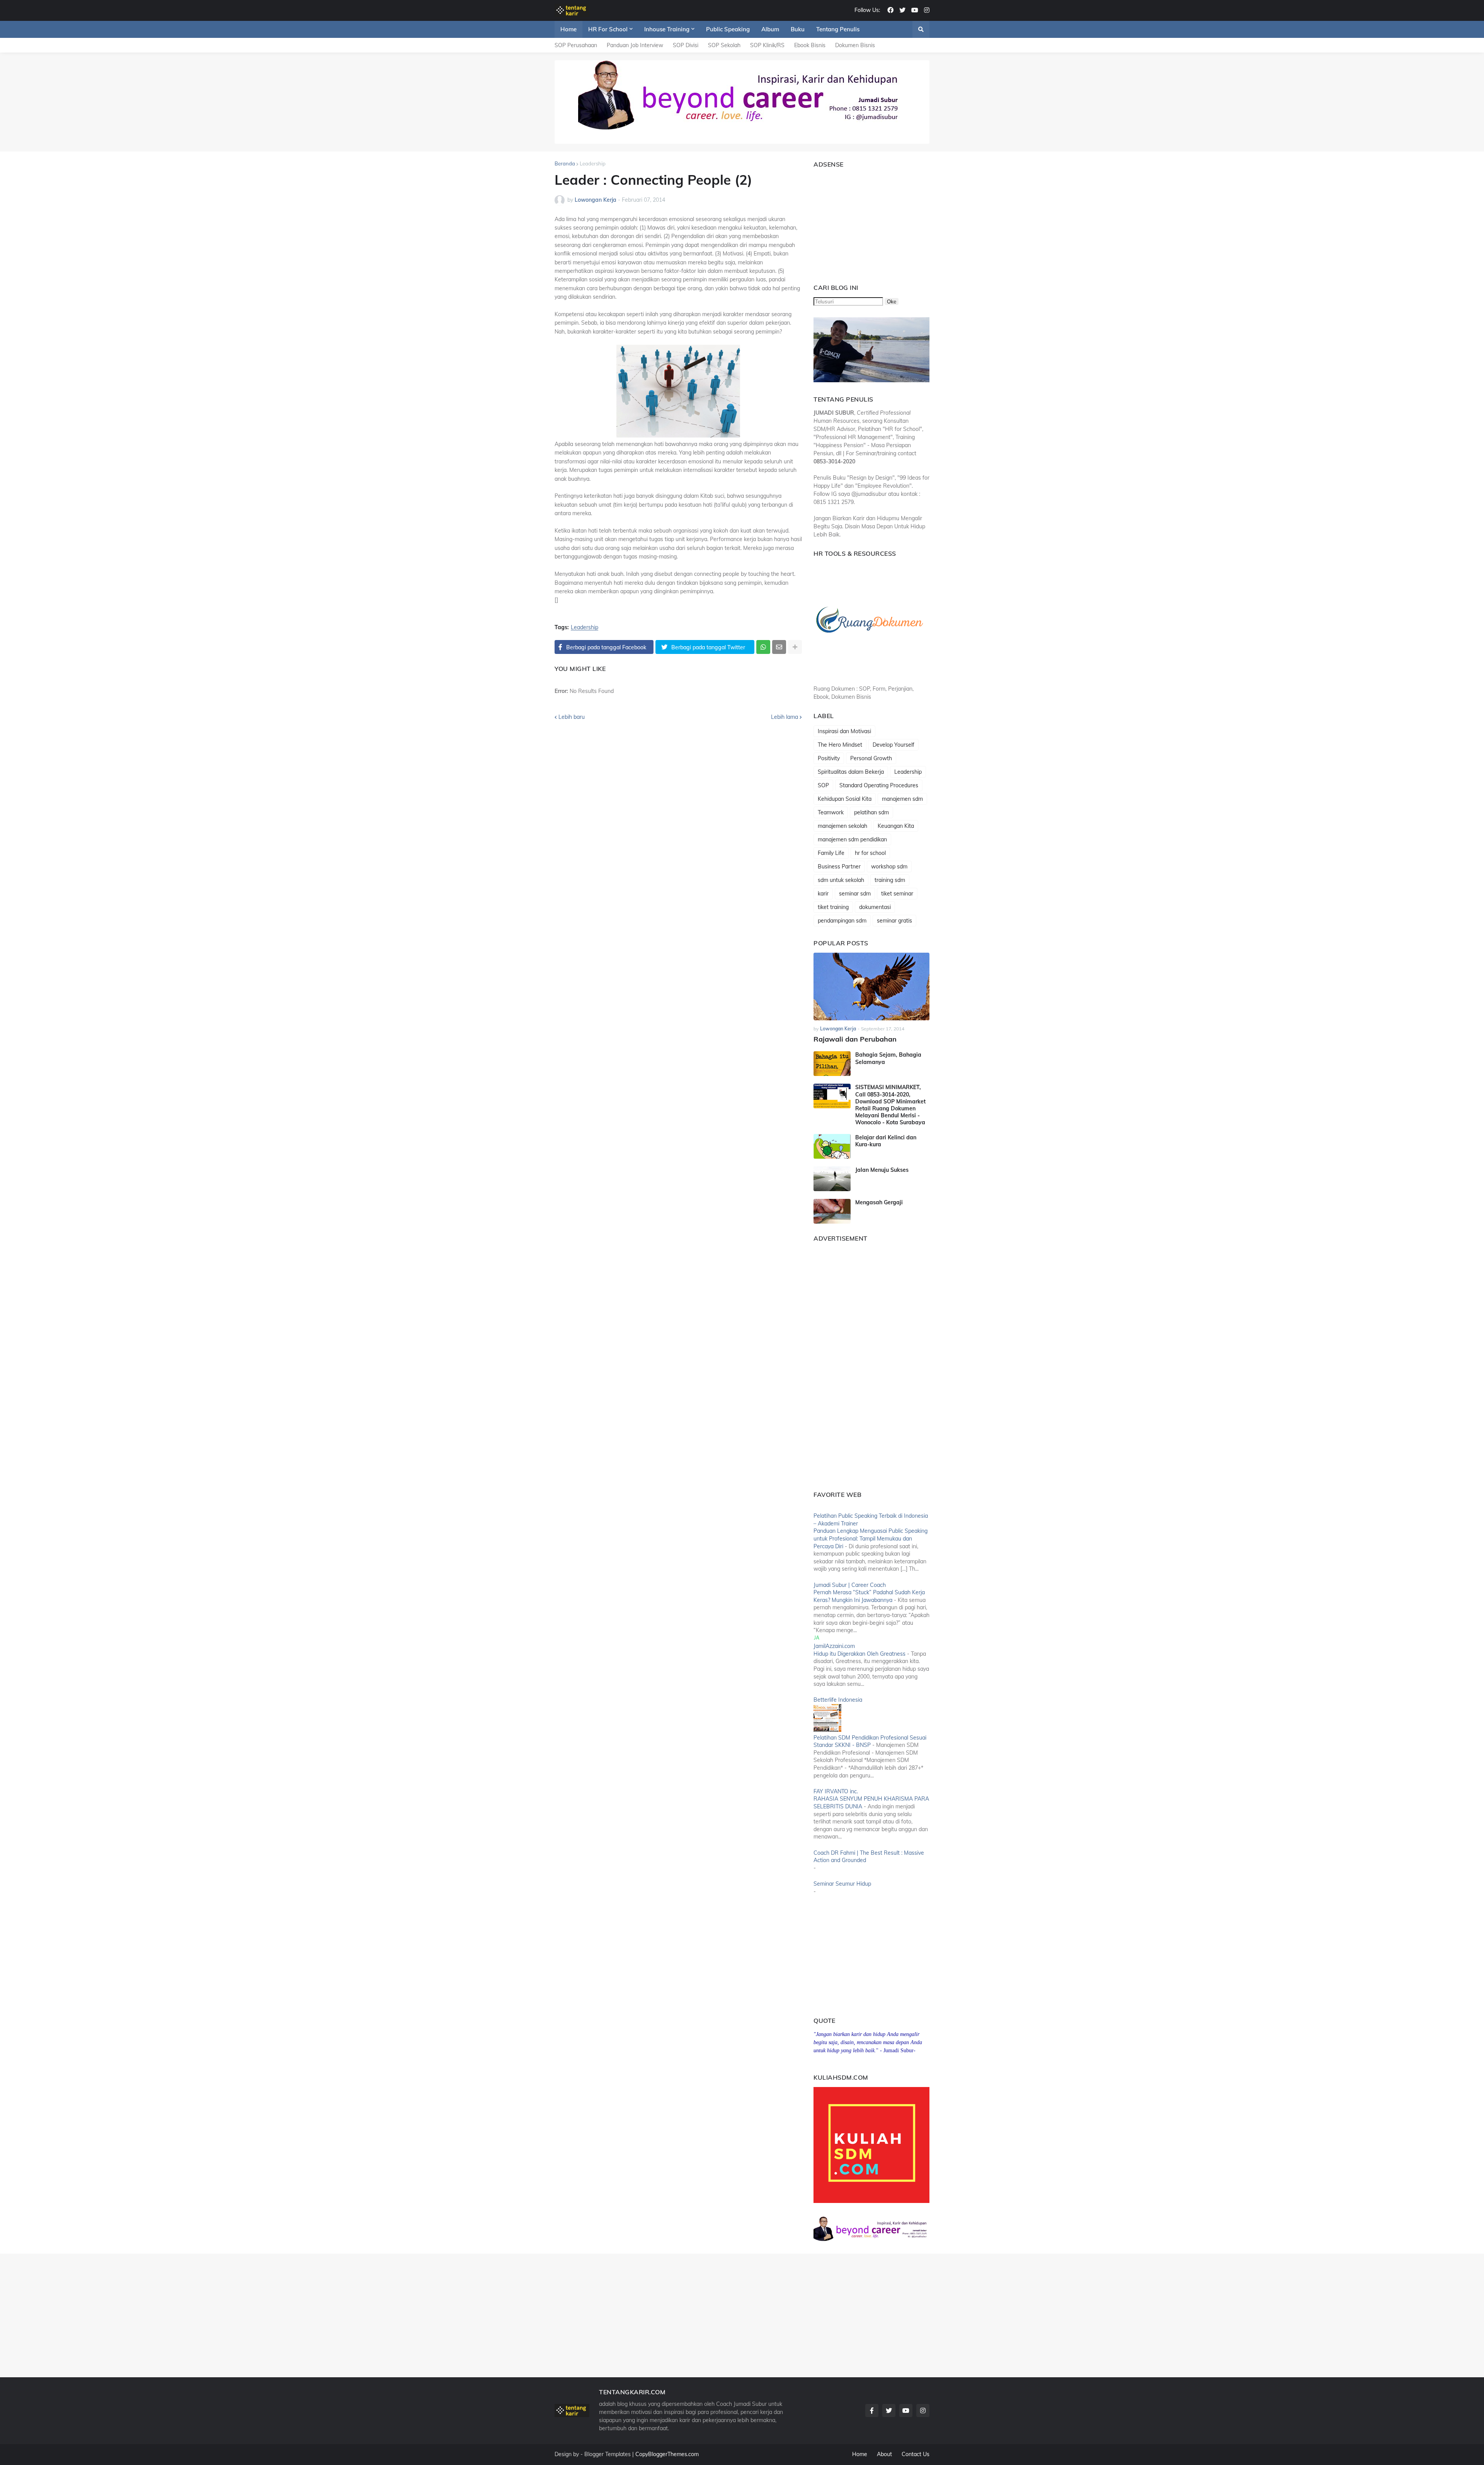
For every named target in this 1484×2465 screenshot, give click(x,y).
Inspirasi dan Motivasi (844, 731)
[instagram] (927, 10)
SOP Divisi (686, 45)
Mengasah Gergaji (879, 1202)
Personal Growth (871, 758)
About (884, 2454)
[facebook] (890, 10)
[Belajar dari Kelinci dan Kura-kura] (832, 1146)
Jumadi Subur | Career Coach (850, 1585)
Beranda (565, 163)
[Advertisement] (862, 222)
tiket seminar (897, 894)
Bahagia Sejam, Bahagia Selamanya (888, 1058)
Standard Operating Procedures (879, 785)
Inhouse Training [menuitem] (667, 29)
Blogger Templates (608, 2454)
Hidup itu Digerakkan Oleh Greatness (859, 1654)
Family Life (831, 853)
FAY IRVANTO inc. (836, 1791)
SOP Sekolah (724, 45)
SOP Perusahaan (576, 45)
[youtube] (915, 10)
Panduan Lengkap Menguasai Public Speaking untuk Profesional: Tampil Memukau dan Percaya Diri (870, 1538)
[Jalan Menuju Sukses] (832, 1179)
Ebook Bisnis (810, 45)
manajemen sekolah (842, 826)
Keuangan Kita (896, 826)
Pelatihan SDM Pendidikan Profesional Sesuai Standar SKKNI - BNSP (870, 1742)
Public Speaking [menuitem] (728, 29)
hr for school (870, 853)
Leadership (593, 163)
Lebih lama (785, 717)
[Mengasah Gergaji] (832, 1211)
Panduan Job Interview (635, 45)
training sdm (890, 880)
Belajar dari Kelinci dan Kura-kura (886, 1141)
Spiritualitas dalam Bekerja (851, 772)
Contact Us (916, 2454)
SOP (823, 785)
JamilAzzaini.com (834, 1646)
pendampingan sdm (842, 921)
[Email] (779, 647)
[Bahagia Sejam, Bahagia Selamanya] (832, 1064)
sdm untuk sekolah (841, 880)
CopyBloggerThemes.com (667, 2454)
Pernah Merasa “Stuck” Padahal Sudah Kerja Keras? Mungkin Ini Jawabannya (869, 1596)
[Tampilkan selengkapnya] (795, 647)
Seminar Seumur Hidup (842, 1884)
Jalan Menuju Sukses (882, 1170)
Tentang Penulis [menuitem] (838, 29)
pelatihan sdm (871, 812)
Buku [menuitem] (798, 29)
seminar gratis (894, 921)
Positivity (829, 758)
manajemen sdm (902, 799)
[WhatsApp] (763, 647)
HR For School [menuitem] (608, 29)
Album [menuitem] (770, 29)
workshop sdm (889, 866)
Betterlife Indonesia (838, 1700)
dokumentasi (875, 907)
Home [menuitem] (568, 29)
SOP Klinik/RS (767, 45)
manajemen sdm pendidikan (852, 839)
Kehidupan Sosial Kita (845, 799)
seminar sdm (855, 894)
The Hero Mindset (840, 745)
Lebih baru (572, 717)
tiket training (833, 907)
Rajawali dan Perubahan (855, 1039)
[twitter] (902, 10)
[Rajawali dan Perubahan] (871, 987)
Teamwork (831, 812)
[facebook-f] (872, 2411)
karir (823, 894)
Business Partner (839, 866)
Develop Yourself (893, 745)
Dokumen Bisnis (855, 45)
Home (860, 2454)
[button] (921, 29)
